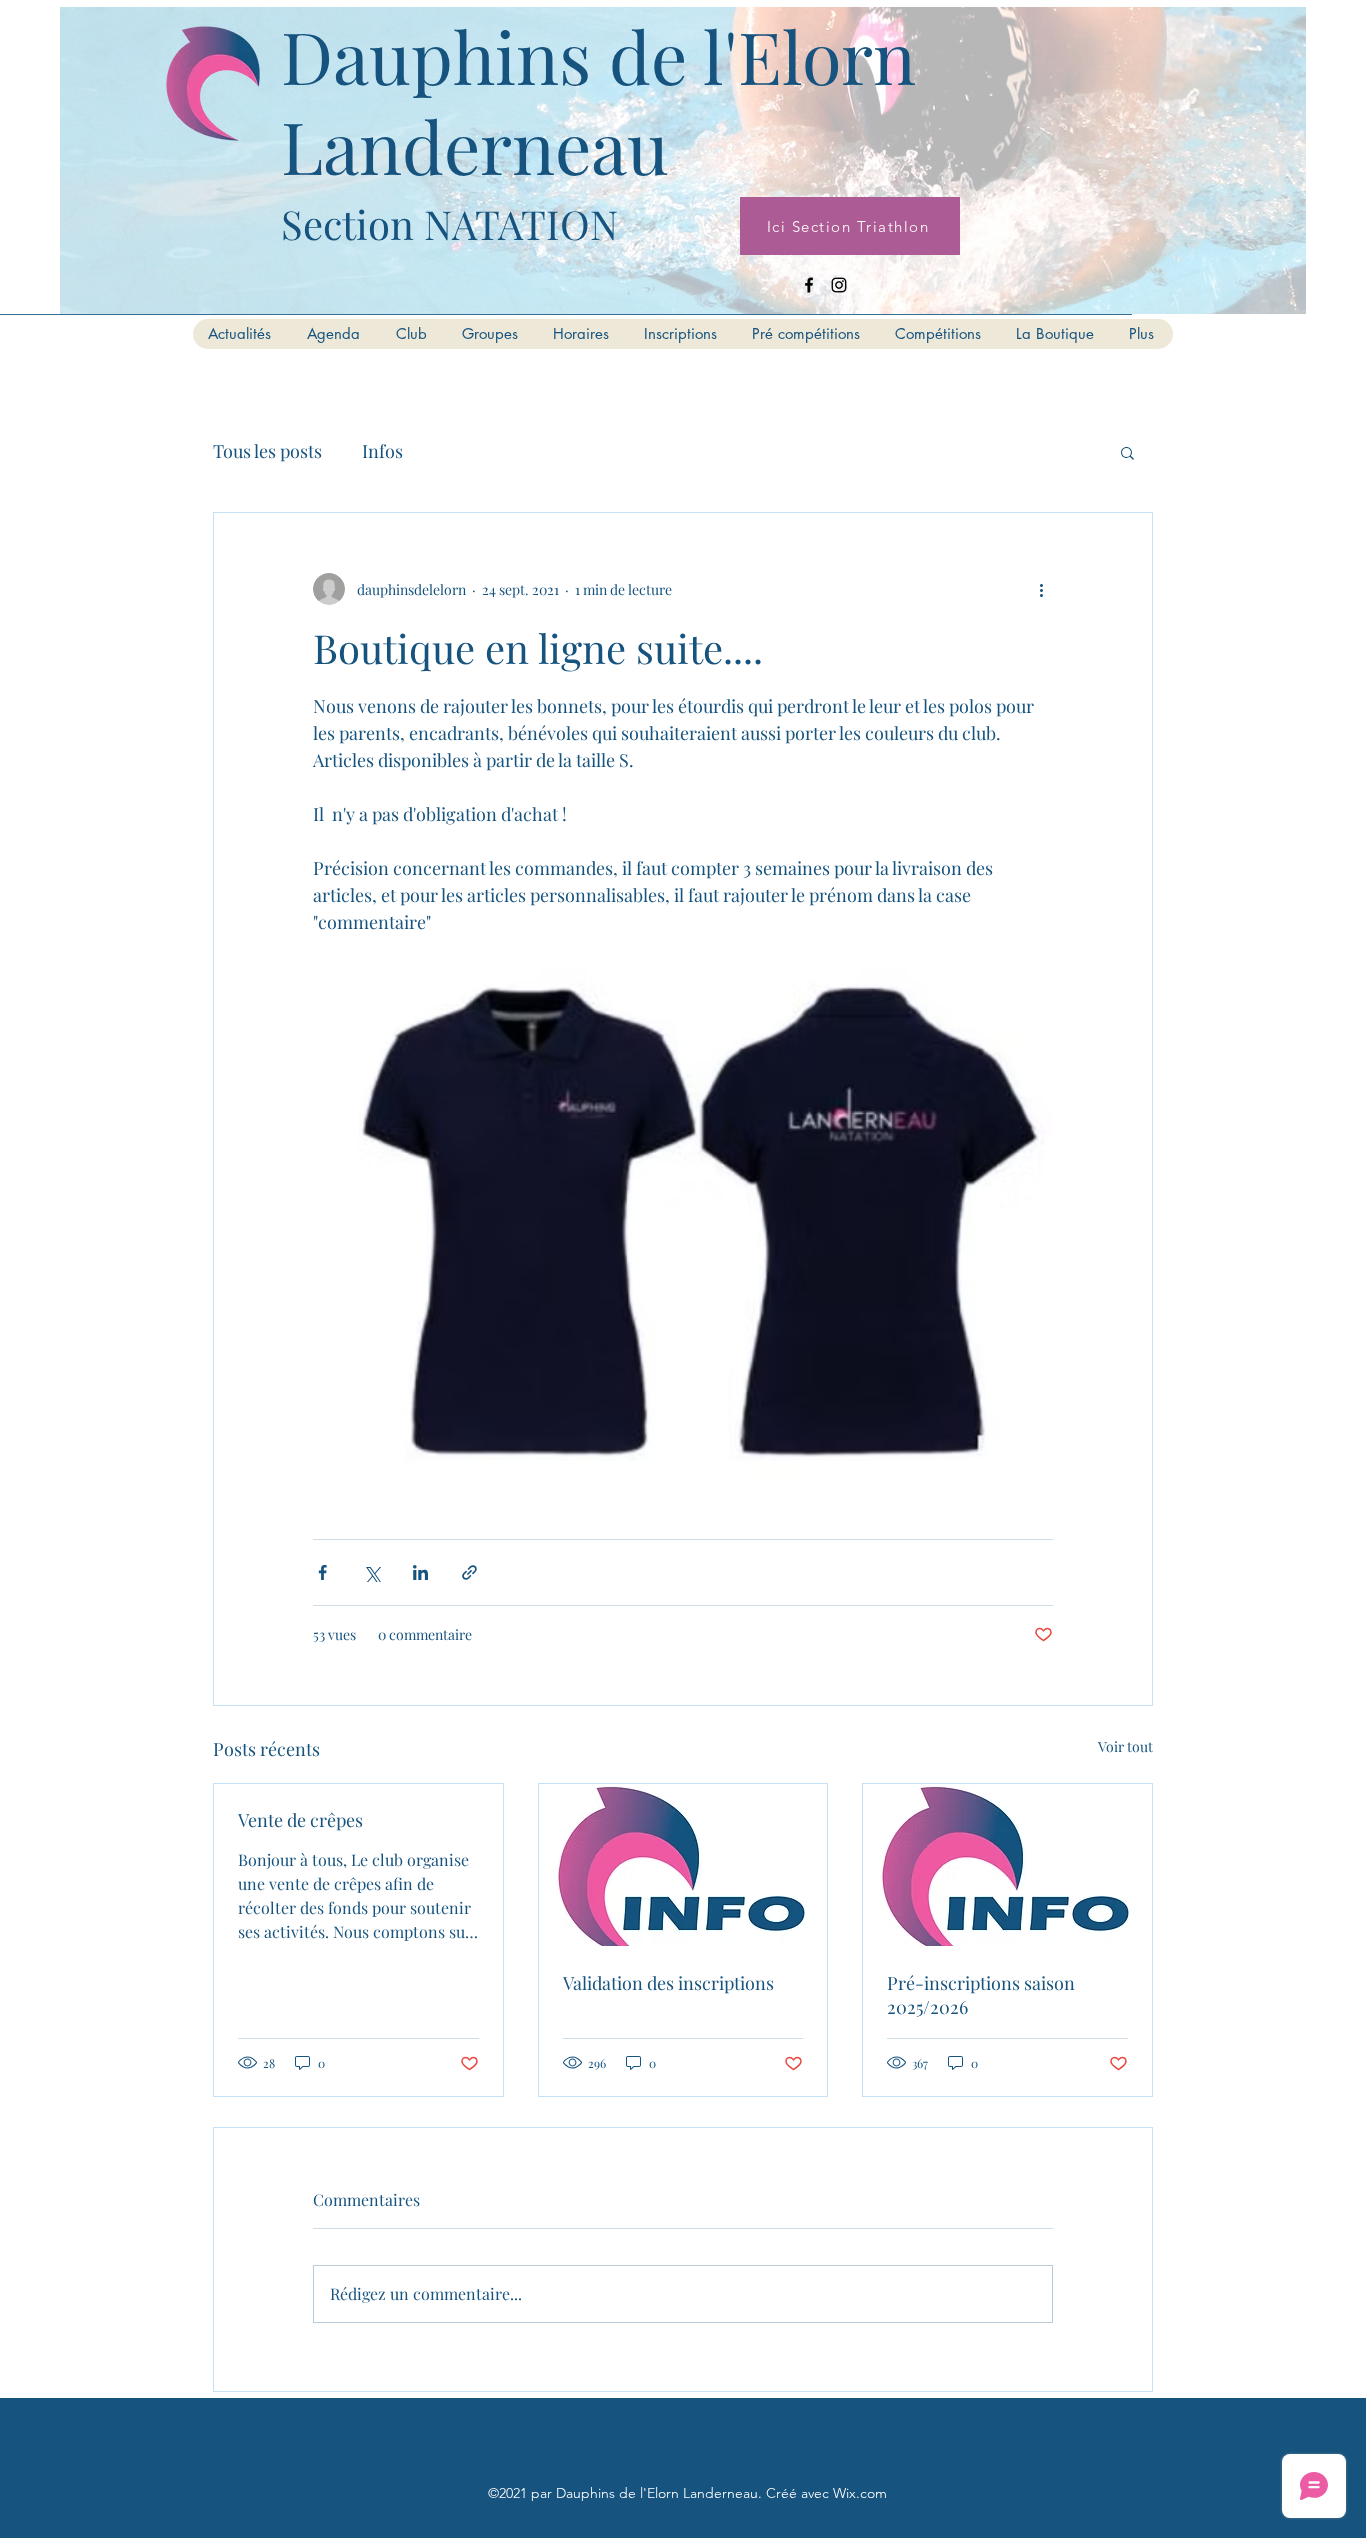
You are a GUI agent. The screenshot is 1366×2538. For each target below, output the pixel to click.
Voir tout (1125, 1746)
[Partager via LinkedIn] (420, 1572)
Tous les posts (267, 451)
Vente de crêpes (300, 1820)
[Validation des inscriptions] (683, 1865)
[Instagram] (839, 285)
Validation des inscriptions (668, 1983)
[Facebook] (809, 285)
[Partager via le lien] (469, 1572)
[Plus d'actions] (1041, 589)
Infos (382, 451)
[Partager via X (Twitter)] (371, 1572)
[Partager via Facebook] (322, 1572)
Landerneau (475, 145)
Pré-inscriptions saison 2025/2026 (981, 1995)
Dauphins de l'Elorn (598, 55)
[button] (1127, 452)
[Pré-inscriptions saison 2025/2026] (1007, 1865)
